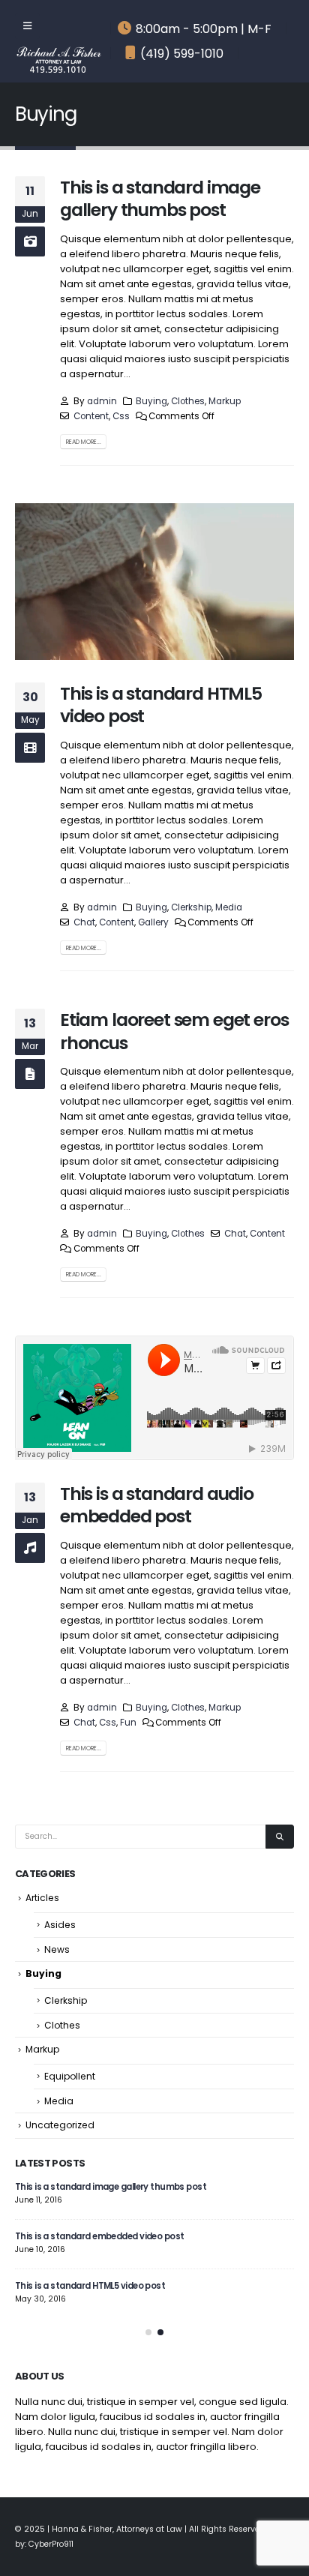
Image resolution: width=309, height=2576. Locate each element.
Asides (60, 1925)
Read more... (84, 442)
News (57, 1949)
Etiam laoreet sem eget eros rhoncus (174, 1031)
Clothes (188, 401)
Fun (128, 1723)
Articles (42, 1898)
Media (229, 907)
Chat (84, 922)
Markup (225, 401)
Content (91, 416)
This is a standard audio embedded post (157, 1505)
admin (102, 401)
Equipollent (70, 2076)
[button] (148, 2332)
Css (121, 416)
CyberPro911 (51, 2544)
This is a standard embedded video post (99, 2236)
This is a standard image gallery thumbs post (160, 198)
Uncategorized (60, 2125)
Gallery (153, 922)
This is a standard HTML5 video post (161, 705)
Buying (151, 401)
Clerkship (191, 907)
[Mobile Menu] (27, 26)
